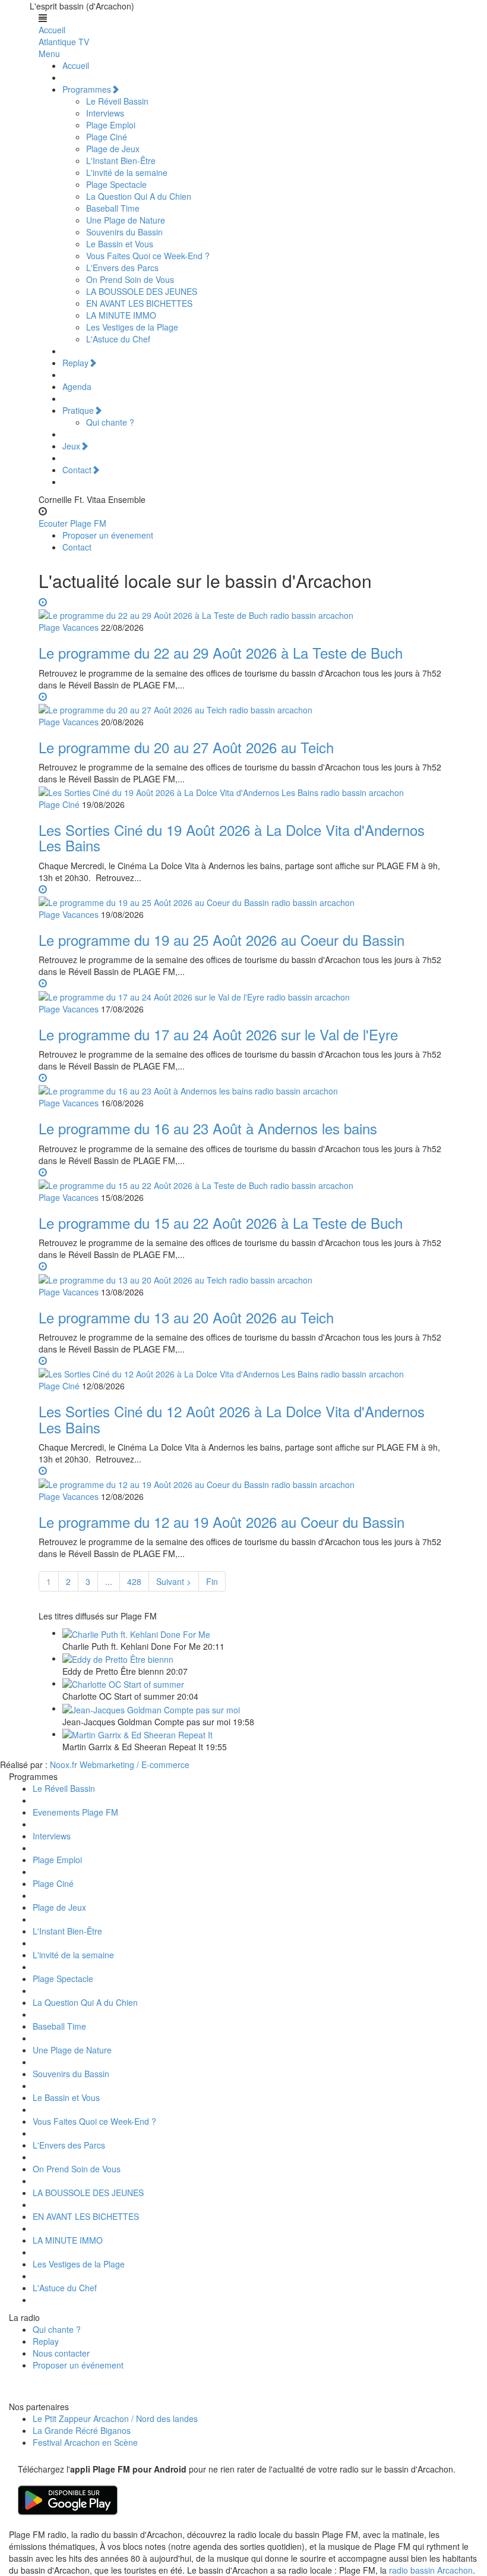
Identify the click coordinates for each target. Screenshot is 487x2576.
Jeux (71, 446)
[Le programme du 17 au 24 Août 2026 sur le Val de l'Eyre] (243, 989)
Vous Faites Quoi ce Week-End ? (148, 256)
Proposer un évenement (108, 535)
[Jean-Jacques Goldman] (151, 1708)
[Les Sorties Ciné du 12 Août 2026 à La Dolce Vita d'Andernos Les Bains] (243, 1367)
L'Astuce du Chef (118, 339)
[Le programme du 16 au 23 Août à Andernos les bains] (243, 1084)
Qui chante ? (110, 422)
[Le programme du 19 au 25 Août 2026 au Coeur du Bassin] (243, 895)
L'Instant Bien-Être (121, 161)
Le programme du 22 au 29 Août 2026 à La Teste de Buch (221, 652)
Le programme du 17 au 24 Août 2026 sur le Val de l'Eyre (218, 1034)
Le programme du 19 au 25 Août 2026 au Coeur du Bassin (222, 940)
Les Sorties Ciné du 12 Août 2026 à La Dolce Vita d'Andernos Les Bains (232, 1419)
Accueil (52, 30)
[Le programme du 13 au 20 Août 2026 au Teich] (243, 1272)
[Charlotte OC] (123, 1683)
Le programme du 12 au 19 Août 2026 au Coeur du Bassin (222, 1522)
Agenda (77, 386)
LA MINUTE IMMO (121, 315)
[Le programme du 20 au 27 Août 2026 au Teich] (243, 703)
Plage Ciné (107, 137)
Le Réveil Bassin (117, 101)
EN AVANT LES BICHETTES (139, 303)
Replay (75, 363)
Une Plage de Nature (126, 220)
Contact (77, 470)
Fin (212, 1581)
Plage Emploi (111, 125)
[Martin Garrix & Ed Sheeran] (137, 1734)
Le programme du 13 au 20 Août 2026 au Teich (186, 1317)
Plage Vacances (69, 627)
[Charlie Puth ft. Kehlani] (136, 1633)
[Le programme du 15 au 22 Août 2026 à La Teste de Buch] (243, 1178)
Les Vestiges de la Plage (132, 327)
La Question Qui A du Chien (139, 196)
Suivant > (174, 1581)
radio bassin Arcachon (431, 2570)
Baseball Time (113, 208)
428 (134, 1581)
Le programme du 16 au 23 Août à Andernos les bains (208, 1128)
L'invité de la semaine (127, 172)
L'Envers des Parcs (122, 268)
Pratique (78, 410)
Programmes (87, 89)
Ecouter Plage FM (72, 523)
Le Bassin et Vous (120, 244)
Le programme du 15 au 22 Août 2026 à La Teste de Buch (221, 1223)
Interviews (105, 113)
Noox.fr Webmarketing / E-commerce (120, 1764)
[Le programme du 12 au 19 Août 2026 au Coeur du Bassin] (243, 1477)
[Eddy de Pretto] (118, 1658)
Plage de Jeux (113, 149)
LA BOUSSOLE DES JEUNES (142, 291)
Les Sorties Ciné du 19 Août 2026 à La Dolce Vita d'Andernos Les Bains (232, 837)
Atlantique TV (64, 42)
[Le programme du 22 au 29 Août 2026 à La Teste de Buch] (243, 608)
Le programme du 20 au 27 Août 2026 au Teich (186, 747)
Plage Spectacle (116, 184)
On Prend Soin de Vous (130, 279)
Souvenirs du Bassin (124, 232)
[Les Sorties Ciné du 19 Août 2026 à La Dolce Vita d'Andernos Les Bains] (221, 791)
